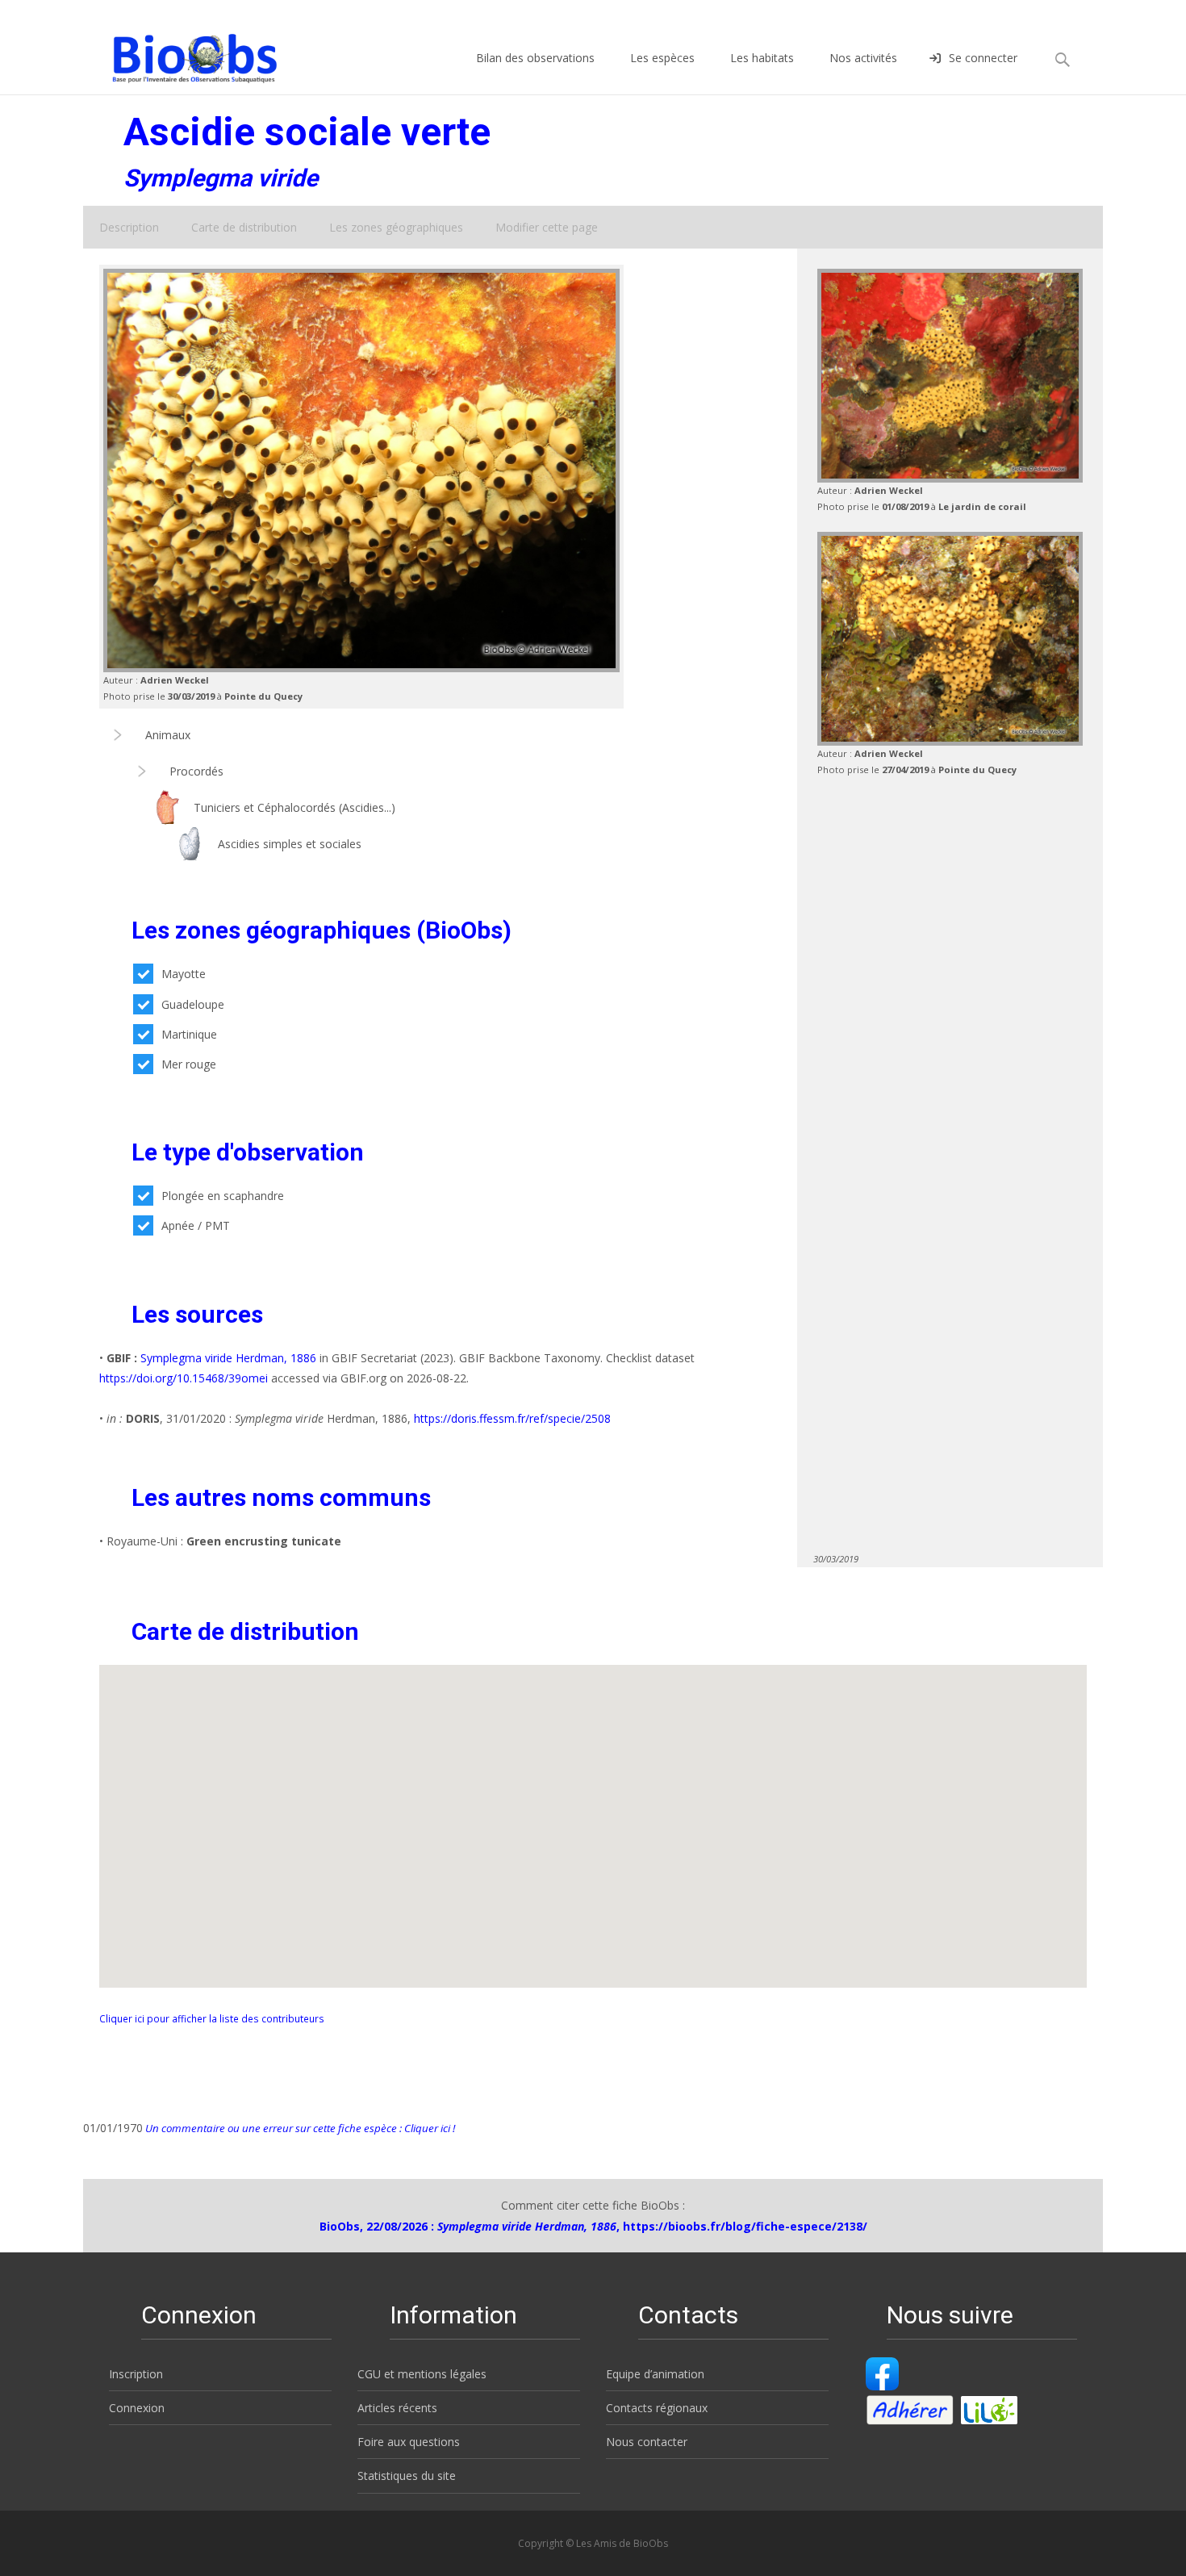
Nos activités (863, 58)
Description (129, 227)
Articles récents (397, 2408)
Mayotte (184, 974)
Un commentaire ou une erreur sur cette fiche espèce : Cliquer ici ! (299, 2128)
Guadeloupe (193, 1004)
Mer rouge (189, 1064)
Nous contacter (647, 2442)
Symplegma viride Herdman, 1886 (228, 1358)
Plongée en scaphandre (223, 1196)
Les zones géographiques (396, 227)
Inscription (136, 2374)
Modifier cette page (547, 227)
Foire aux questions (409, 2442)
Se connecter (983, 58)
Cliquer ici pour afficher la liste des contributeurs (212, 2018)
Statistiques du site (407, 2476)
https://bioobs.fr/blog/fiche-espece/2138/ (745, 2226)
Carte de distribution (244, 227)
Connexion (137, 2408)
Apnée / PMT (196, 1225)
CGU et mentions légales (422, 2374)
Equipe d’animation (655, 2374)
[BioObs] (181, 54)
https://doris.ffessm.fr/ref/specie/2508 (512, 1418)
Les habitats (762, 58)
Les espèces (662, 58)
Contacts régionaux (657, 2408)
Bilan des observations (535, 58)
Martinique (189, 1034)
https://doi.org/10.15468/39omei (184, 1378)
